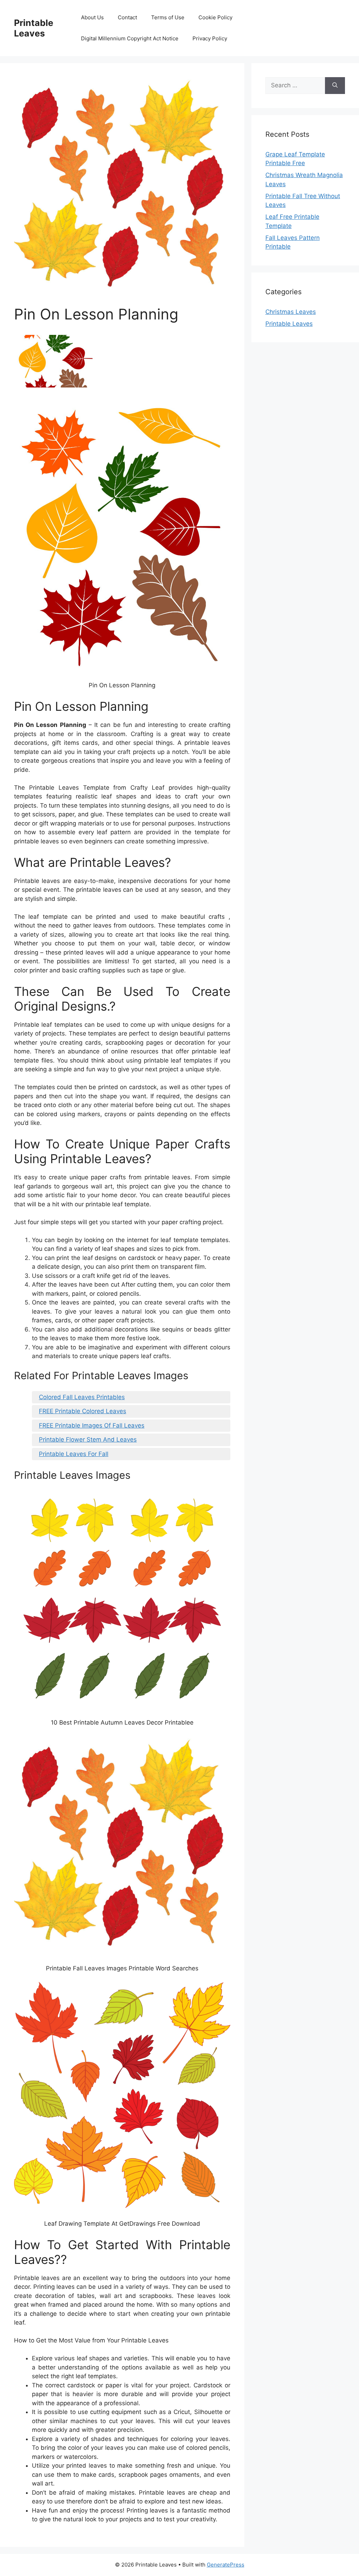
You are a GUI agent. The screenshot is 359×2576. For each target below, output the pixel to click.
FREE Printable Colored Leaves (83, 1411)
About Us (92, 17)
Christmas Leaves (291, 312)
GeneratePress (226, 2565)
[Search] (335, 86)
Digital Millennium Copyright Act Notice (130, 38)
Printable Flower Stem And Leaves (88, 1439)
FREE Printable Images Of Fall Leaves (92, 1425)
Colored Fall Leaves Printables (82, 1397)
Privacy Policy (210, 38)
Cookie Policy (215, 17)
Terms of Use (168, 17)
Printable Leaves (34, 28)
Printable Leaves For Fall (74, 1454)
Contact (127, 17)
